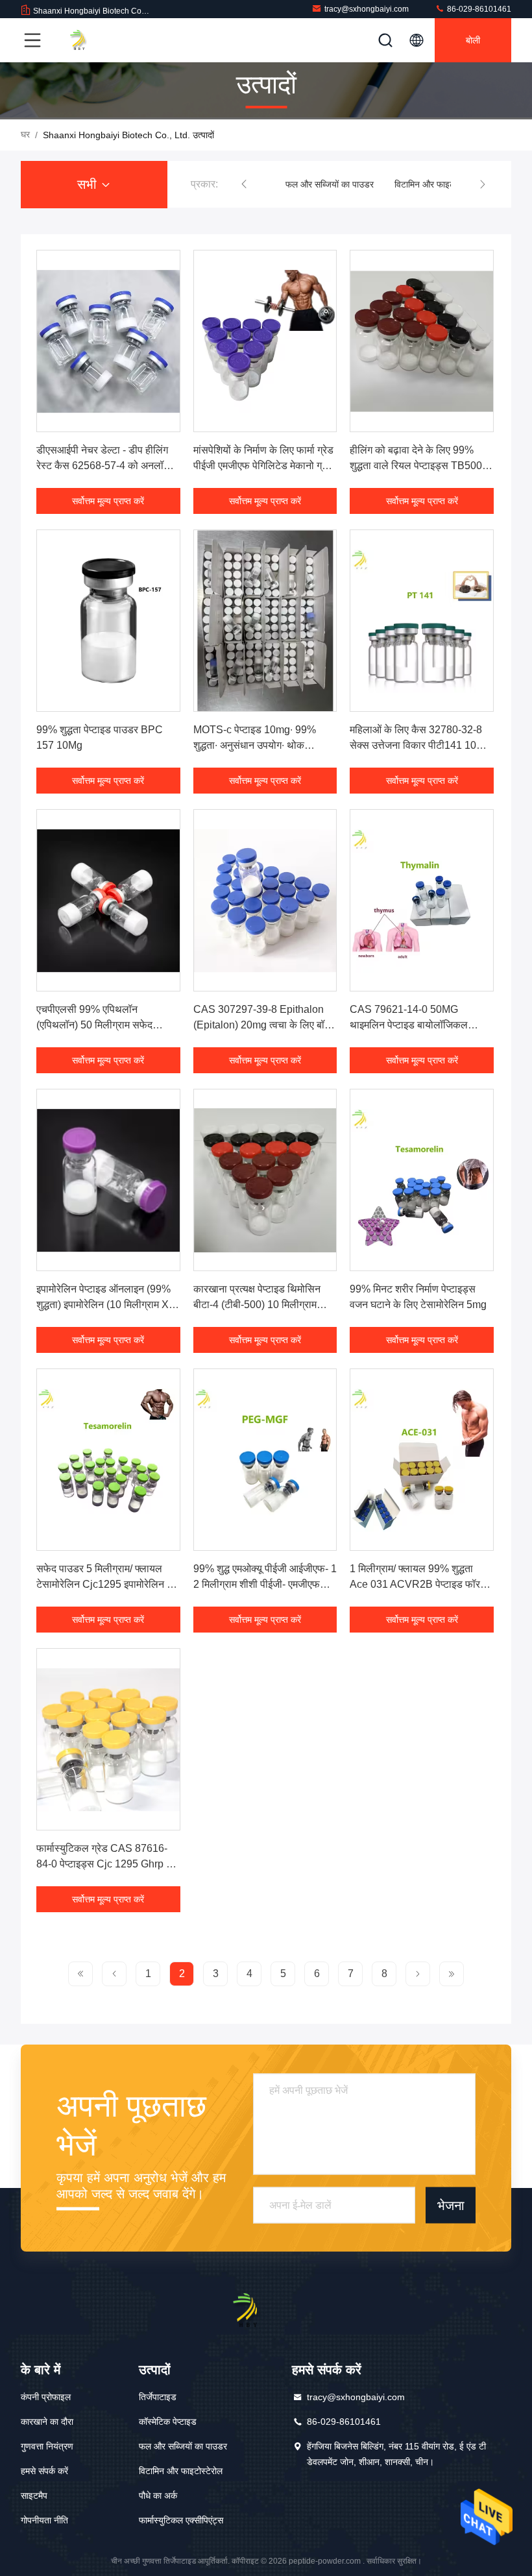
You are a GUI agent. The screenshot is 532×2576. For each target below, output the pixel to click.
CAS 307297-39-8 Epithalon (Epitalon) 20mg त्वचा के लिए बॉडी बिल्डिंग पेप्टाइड (263, 1025)
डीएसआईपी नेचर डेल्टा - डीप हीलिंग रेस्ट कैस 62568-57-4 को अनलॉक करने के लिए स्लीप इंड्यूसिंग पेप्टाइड (104, 466)
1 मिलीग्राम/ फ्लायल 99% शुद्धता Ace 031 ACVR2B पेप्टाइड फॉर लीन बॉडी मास (415, 1584)
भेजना (451, 2205)
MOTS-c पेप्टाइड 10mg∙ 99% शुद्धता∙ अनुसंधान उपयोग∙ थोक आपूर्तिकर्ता (255, 745)
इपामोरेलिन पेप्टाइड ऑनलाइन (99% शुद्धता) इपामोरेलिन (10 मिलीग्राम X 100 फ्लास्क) (103, 1305)
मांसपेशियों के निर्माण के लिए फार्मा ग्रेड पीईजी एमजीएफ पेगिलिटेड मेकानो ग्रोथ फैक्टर (265, 466)
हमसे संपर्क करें (44, 2471)
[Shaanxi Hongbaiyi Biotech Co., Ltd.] (90, 40)
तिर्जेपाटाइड (158, 2397)
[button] (244, 184)
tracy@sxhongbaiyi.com (367, 9)
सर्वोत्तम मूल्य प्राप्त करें (108, 501)
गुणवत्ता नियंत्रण (47, 2446)
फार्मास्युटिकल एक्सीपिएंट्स (181, 2520)
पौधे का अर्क (158, 2496)
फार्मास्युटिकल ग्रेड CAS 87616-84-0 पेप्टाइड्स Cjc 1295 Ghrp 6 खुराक (104, 1864)
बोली (473, 40)
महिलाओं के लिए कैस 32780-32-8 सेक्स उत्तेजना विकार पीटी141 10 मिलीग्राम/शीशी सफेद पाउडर (416, 745)
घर (25, 134)
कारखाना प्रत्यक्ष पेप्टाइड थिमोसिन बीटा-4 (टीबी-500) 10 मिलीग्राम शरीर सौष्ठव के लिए (257, 1305)
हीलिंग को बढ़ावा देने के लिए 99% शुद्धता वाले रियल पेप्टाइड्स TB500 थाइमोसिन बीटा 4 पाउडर (416, 466)
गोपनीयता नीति (44, 2520)
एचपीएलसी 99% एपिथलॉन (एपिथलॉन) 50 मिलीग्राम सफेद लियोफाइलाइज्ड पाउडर (94, 1025)
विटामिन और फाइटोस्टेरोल (436, 184)
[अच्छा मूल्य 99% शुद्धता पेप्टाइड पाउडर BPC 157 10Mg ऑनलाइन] (108, 621)
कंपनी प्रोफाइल (46, 2397)
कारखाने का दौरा (47, 2422)
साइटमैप (34, 2496)
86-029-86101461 (478, 9)
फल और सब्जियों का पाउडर (330, 184)
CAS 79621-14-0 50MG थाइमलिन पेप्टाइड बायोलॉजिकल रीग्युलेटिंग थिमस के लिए (409, 1025)
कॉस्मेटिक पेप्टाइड (168, 2422)
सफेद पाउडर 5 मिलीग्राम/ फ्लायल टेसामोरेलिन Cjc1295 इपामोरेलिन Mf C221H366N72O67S (107, 1584)
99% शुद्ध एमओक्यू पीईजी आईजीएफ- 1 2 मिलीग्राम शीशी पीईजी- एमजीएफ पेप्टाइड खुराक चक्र (265, 1584)
